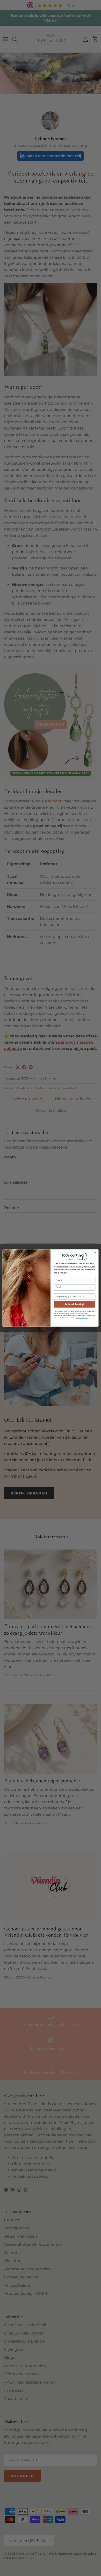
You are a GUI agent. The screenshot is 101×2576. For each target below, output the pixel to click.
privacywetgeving (82, 1318)
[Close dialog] (95, 1253)
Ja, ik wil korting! (75, 1304)
